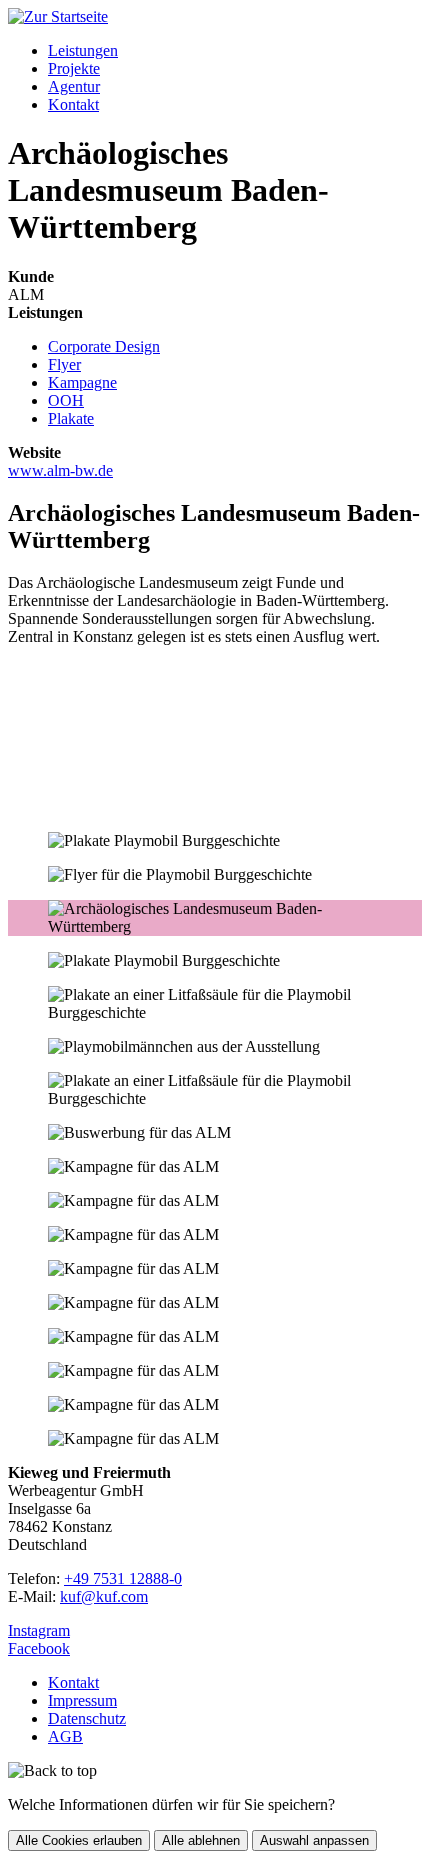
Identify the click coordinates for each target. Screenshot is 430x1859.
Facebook (39, 1648)
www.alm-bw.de (60, 470)
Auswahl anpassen (314, 1840)
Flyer (64, 364)
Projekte (74, 68)
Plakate (71, 418)
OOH (66, 400)
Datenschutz (87, 1718)
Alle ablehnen (201, 1840)
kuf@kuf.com (104, 1596)
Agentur (74, 86)
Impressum (82, 1700)
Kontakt (73, 104)
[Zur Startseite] (58, 16)
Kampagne (82, 382)
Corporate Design (104, 346)
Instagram (39, 1630)
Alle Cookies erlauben (79, 1840)
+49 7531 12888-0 (123, 1578)
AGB (65, 1736)
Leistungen (83, 50)
